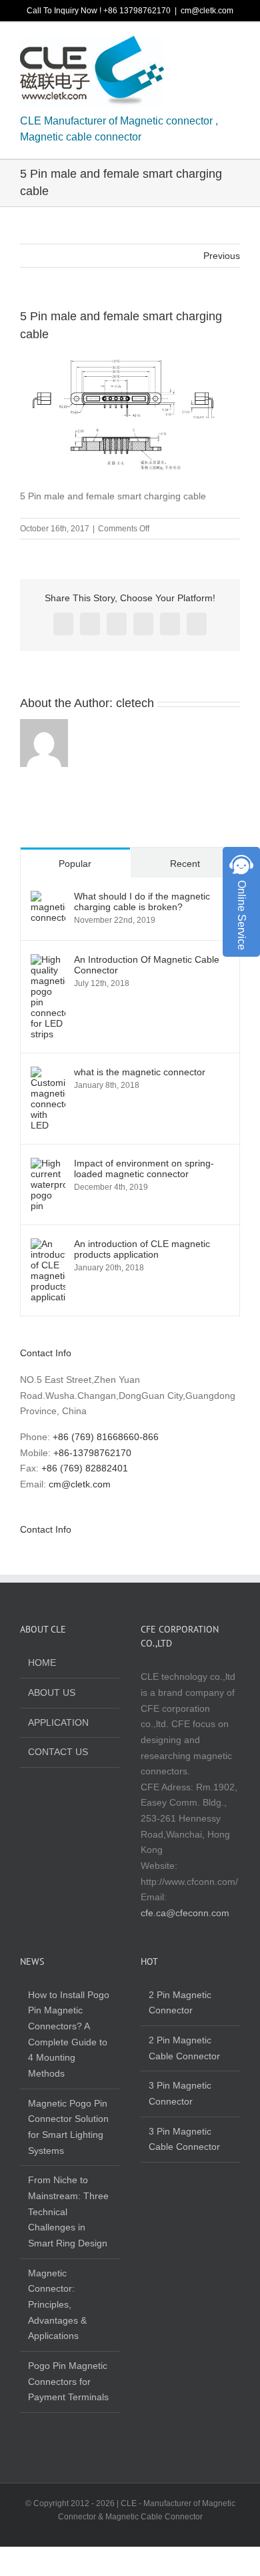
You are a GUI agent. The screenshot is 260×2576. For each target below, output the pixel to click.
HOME (42, 1663)
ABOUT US (52, 1692)
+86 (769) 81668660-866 (106, 1437)
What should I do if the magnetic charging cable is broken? (142, 902)
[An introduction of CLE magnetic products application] (48, 1246)
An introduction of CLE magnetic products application (142, 1249)
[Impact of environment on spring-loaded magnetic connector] (48, 1165)
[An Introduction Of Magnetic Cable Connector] (48, 961)
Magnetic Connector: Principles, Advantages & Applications (57, 2305)
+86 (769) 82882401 (85, 1468)
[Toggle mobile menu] (235, 46)
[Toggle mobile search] (211, 46)
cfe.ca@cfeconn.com (185, 1913)
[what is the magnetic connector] (48, 1074)
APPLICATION (58, 1722)
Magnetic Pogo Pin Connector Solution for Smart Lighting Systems (68, 2127)
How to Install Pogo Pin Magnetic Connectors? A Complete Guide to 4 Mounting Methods (69, 2034)
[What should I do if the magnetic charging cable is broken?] (48, 898)
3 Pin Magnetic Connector (180, 2093)
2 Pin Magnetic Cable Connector (184, 2048)
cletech (135, 703)
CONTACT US (58, 1752)
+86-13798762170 (92, 1453)
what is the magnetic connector (140, 1072)
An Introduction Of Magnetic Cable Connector (147, 965)
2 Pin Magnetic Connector (180, 2003)
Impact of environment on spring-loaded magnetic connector (144, 1168)
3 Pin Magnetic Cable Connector (184, 2139)
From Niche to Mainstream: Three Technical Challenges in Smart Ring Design (68, 2211)
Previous (222, 256)
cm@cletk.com (207, 11)
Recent (185, 864)
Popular (75, 864)
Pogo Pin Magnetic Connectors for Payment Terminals (68, 2381)
